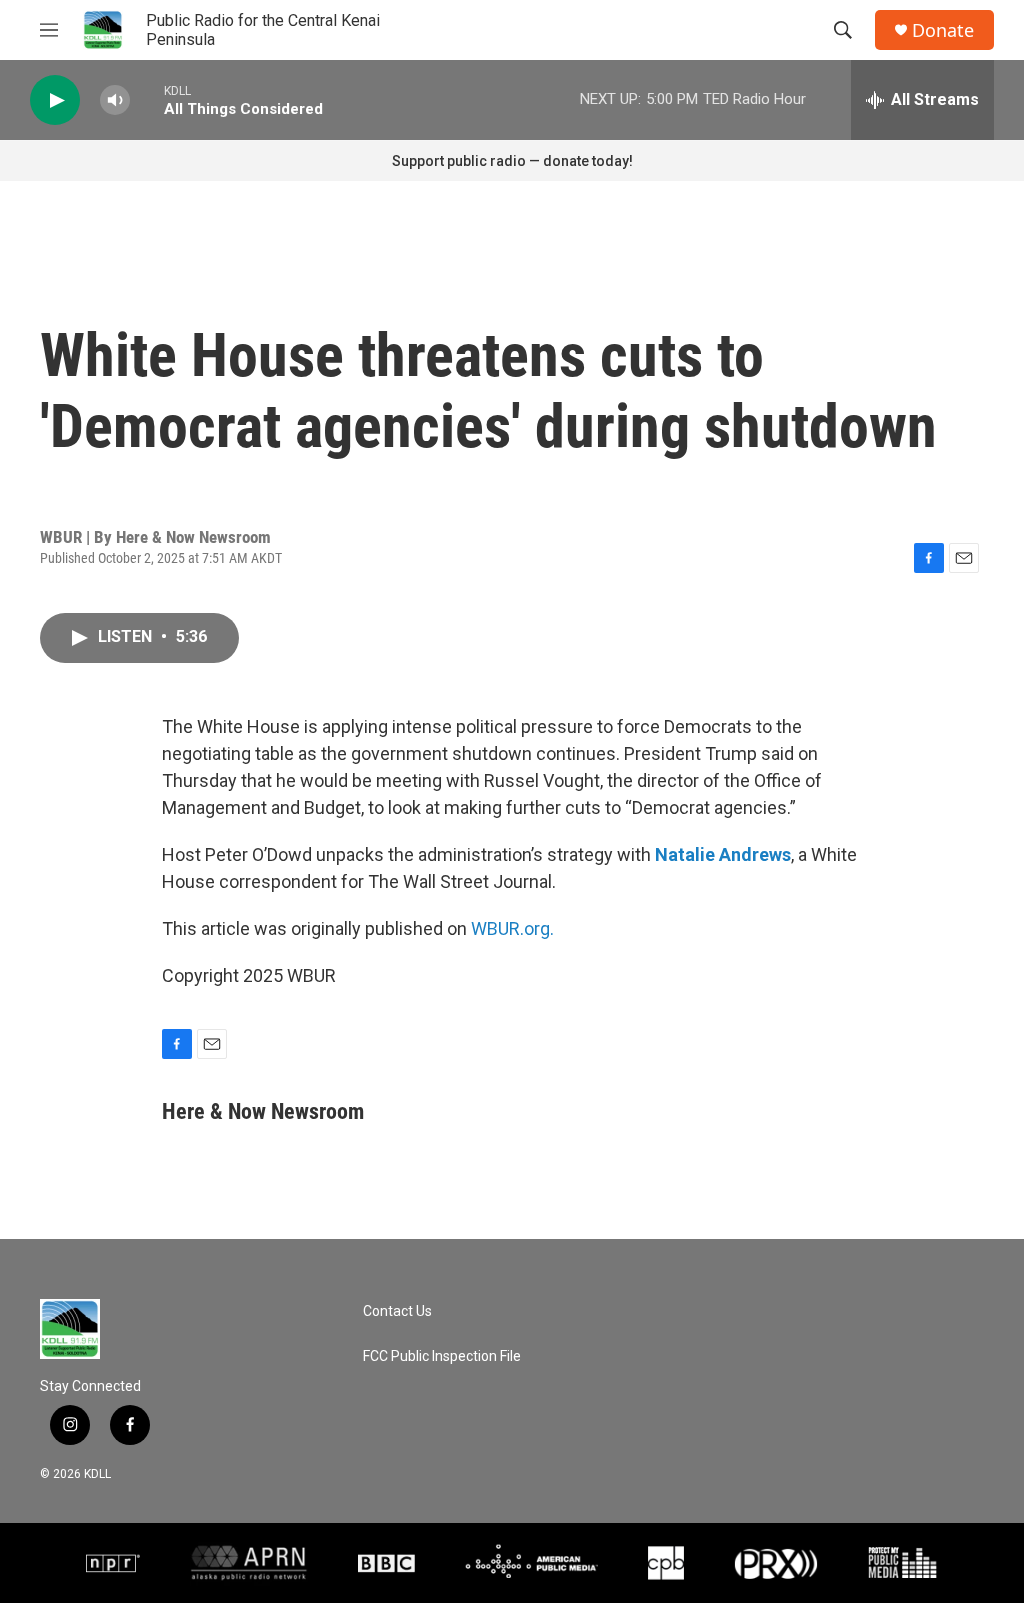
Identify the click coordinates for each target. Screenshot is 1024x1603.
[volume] (115, 100)
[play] (55, 100)
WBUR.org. (512, 928)
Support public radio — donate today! (512, 161)
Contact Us (397, 1311)
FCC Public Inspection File (442, 1356)
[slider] (147, 99)
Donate (943, 30)
